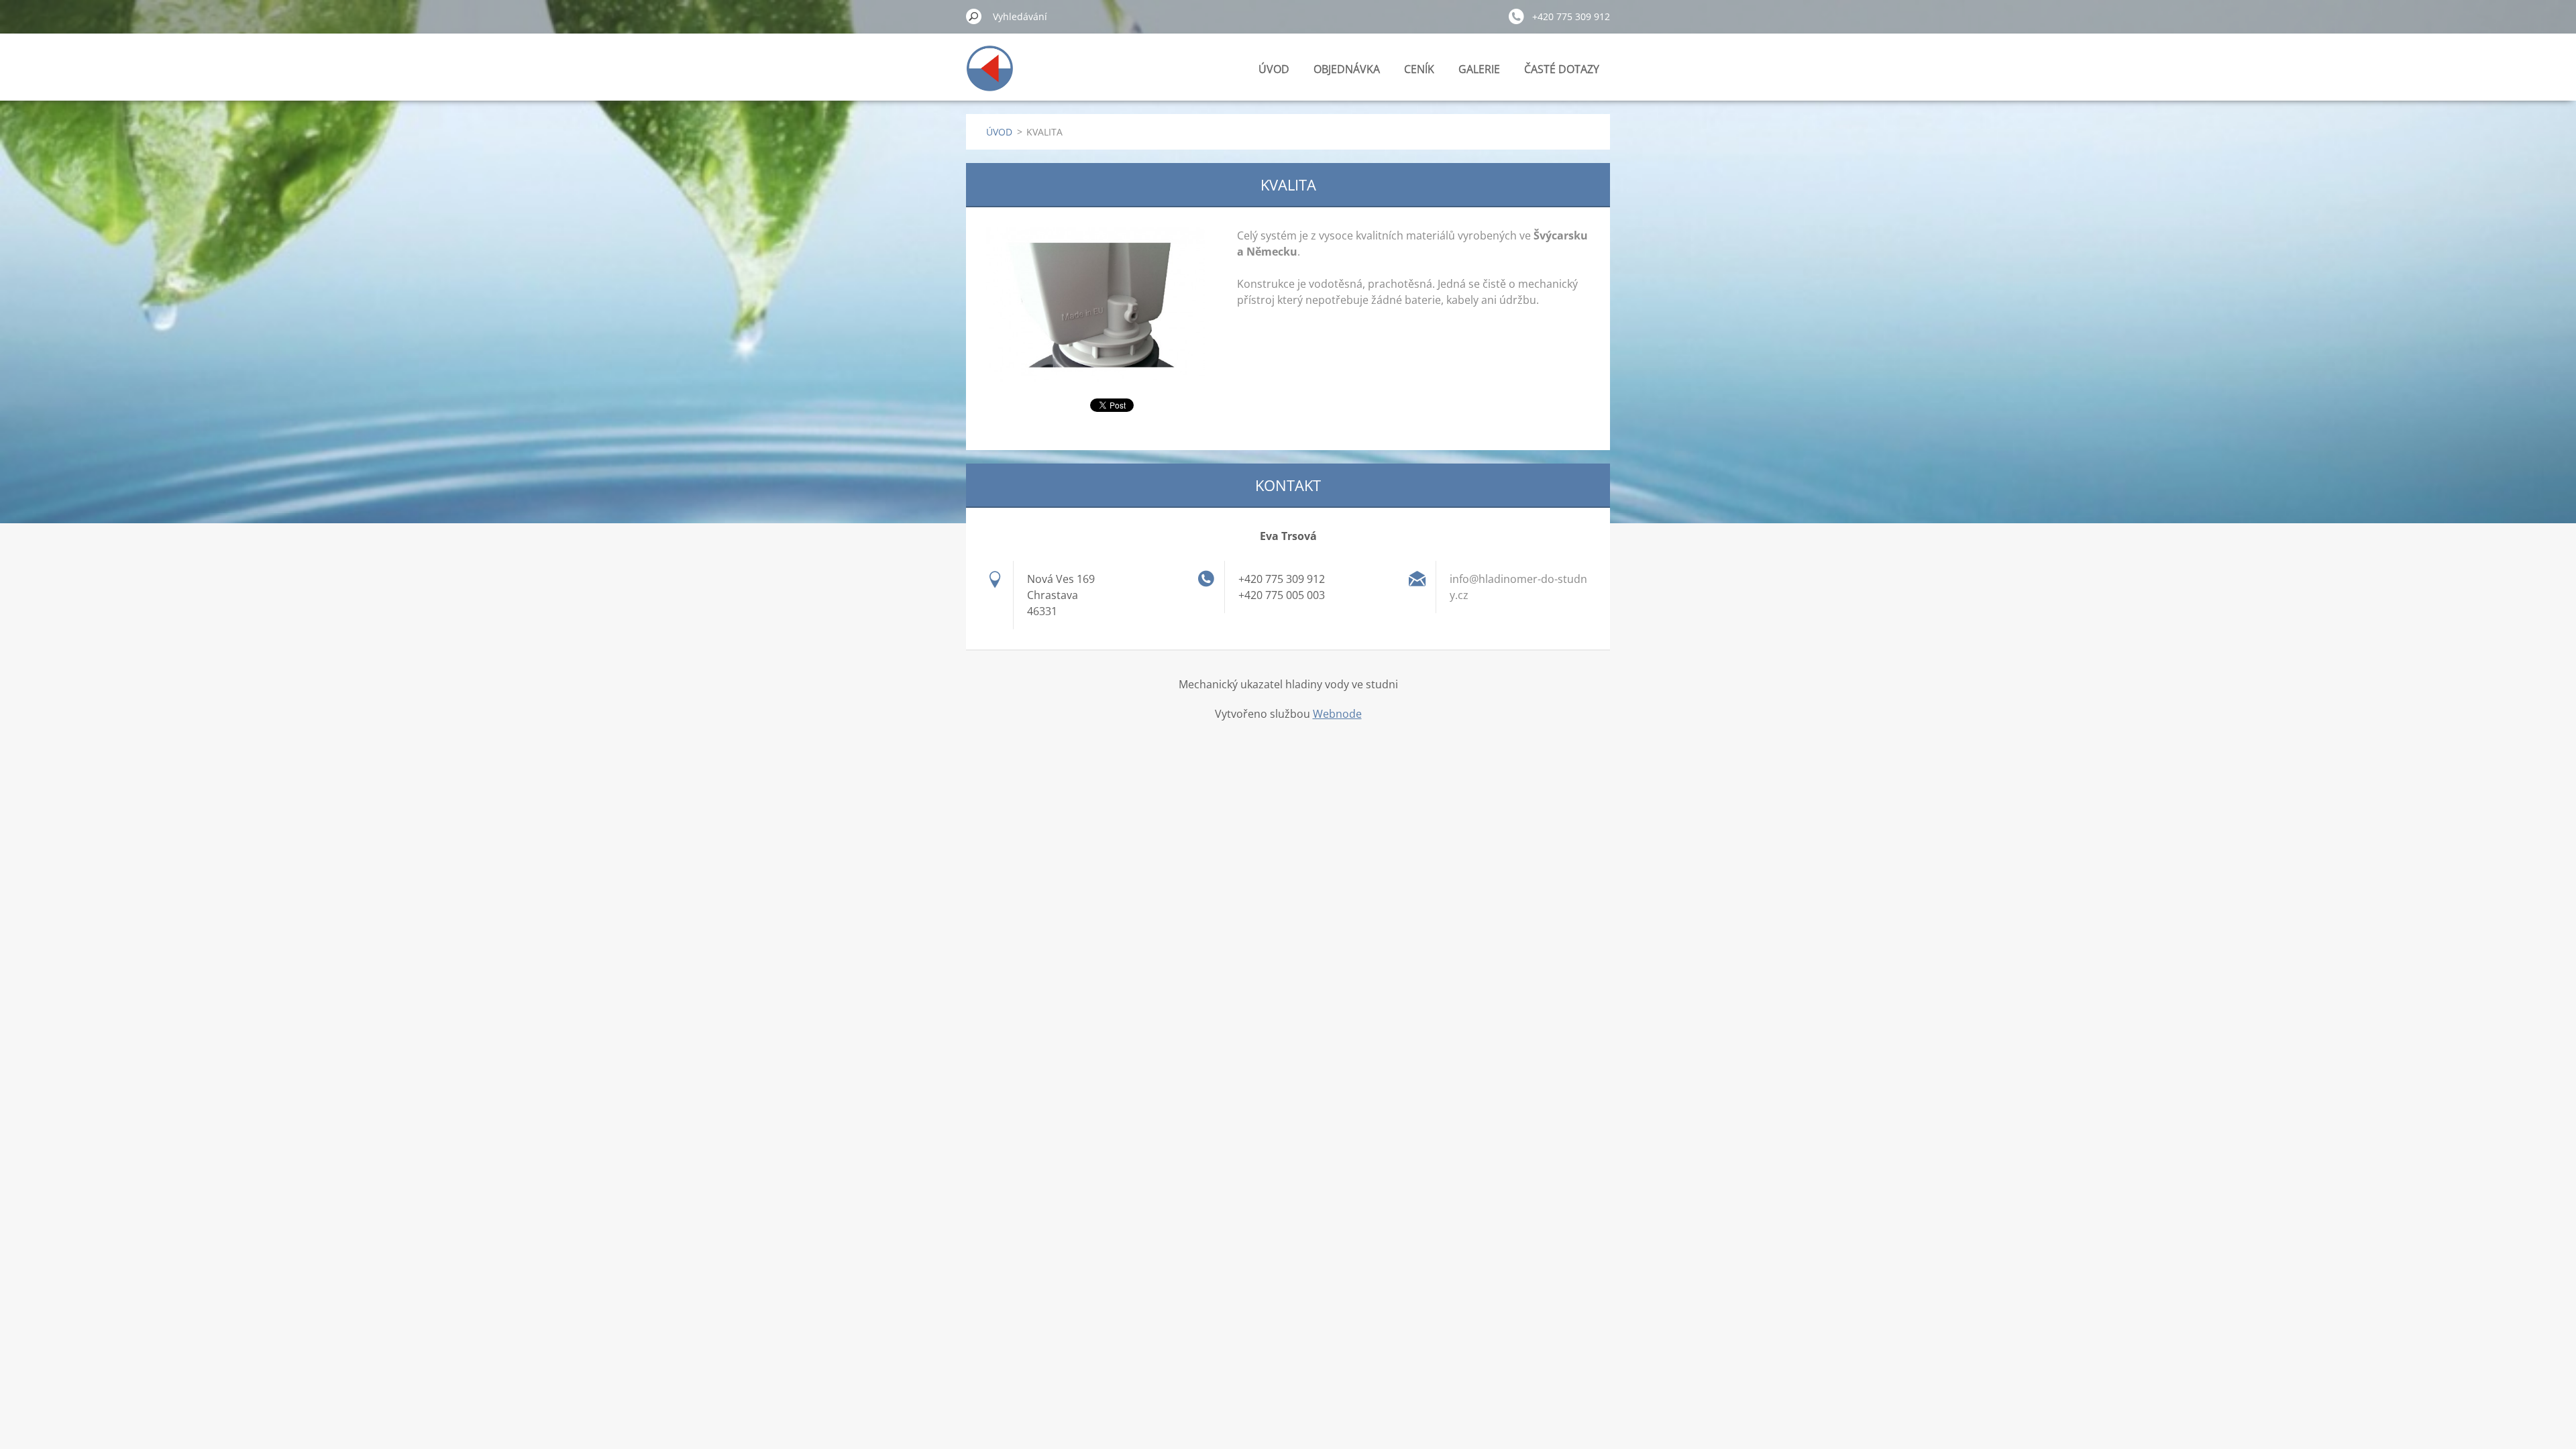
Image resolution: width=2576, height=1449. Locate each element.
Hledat (974, 16)
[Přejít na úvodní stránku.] (990, 76)
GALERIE (1479, 69)
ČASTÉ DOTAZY (1562, 69)
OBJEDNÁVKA (1347, 69)
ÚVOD (1274, 69)
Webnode (1337, 714)
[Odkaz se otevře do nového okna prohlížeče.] (1095, 305)
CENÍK (1419, 69)
